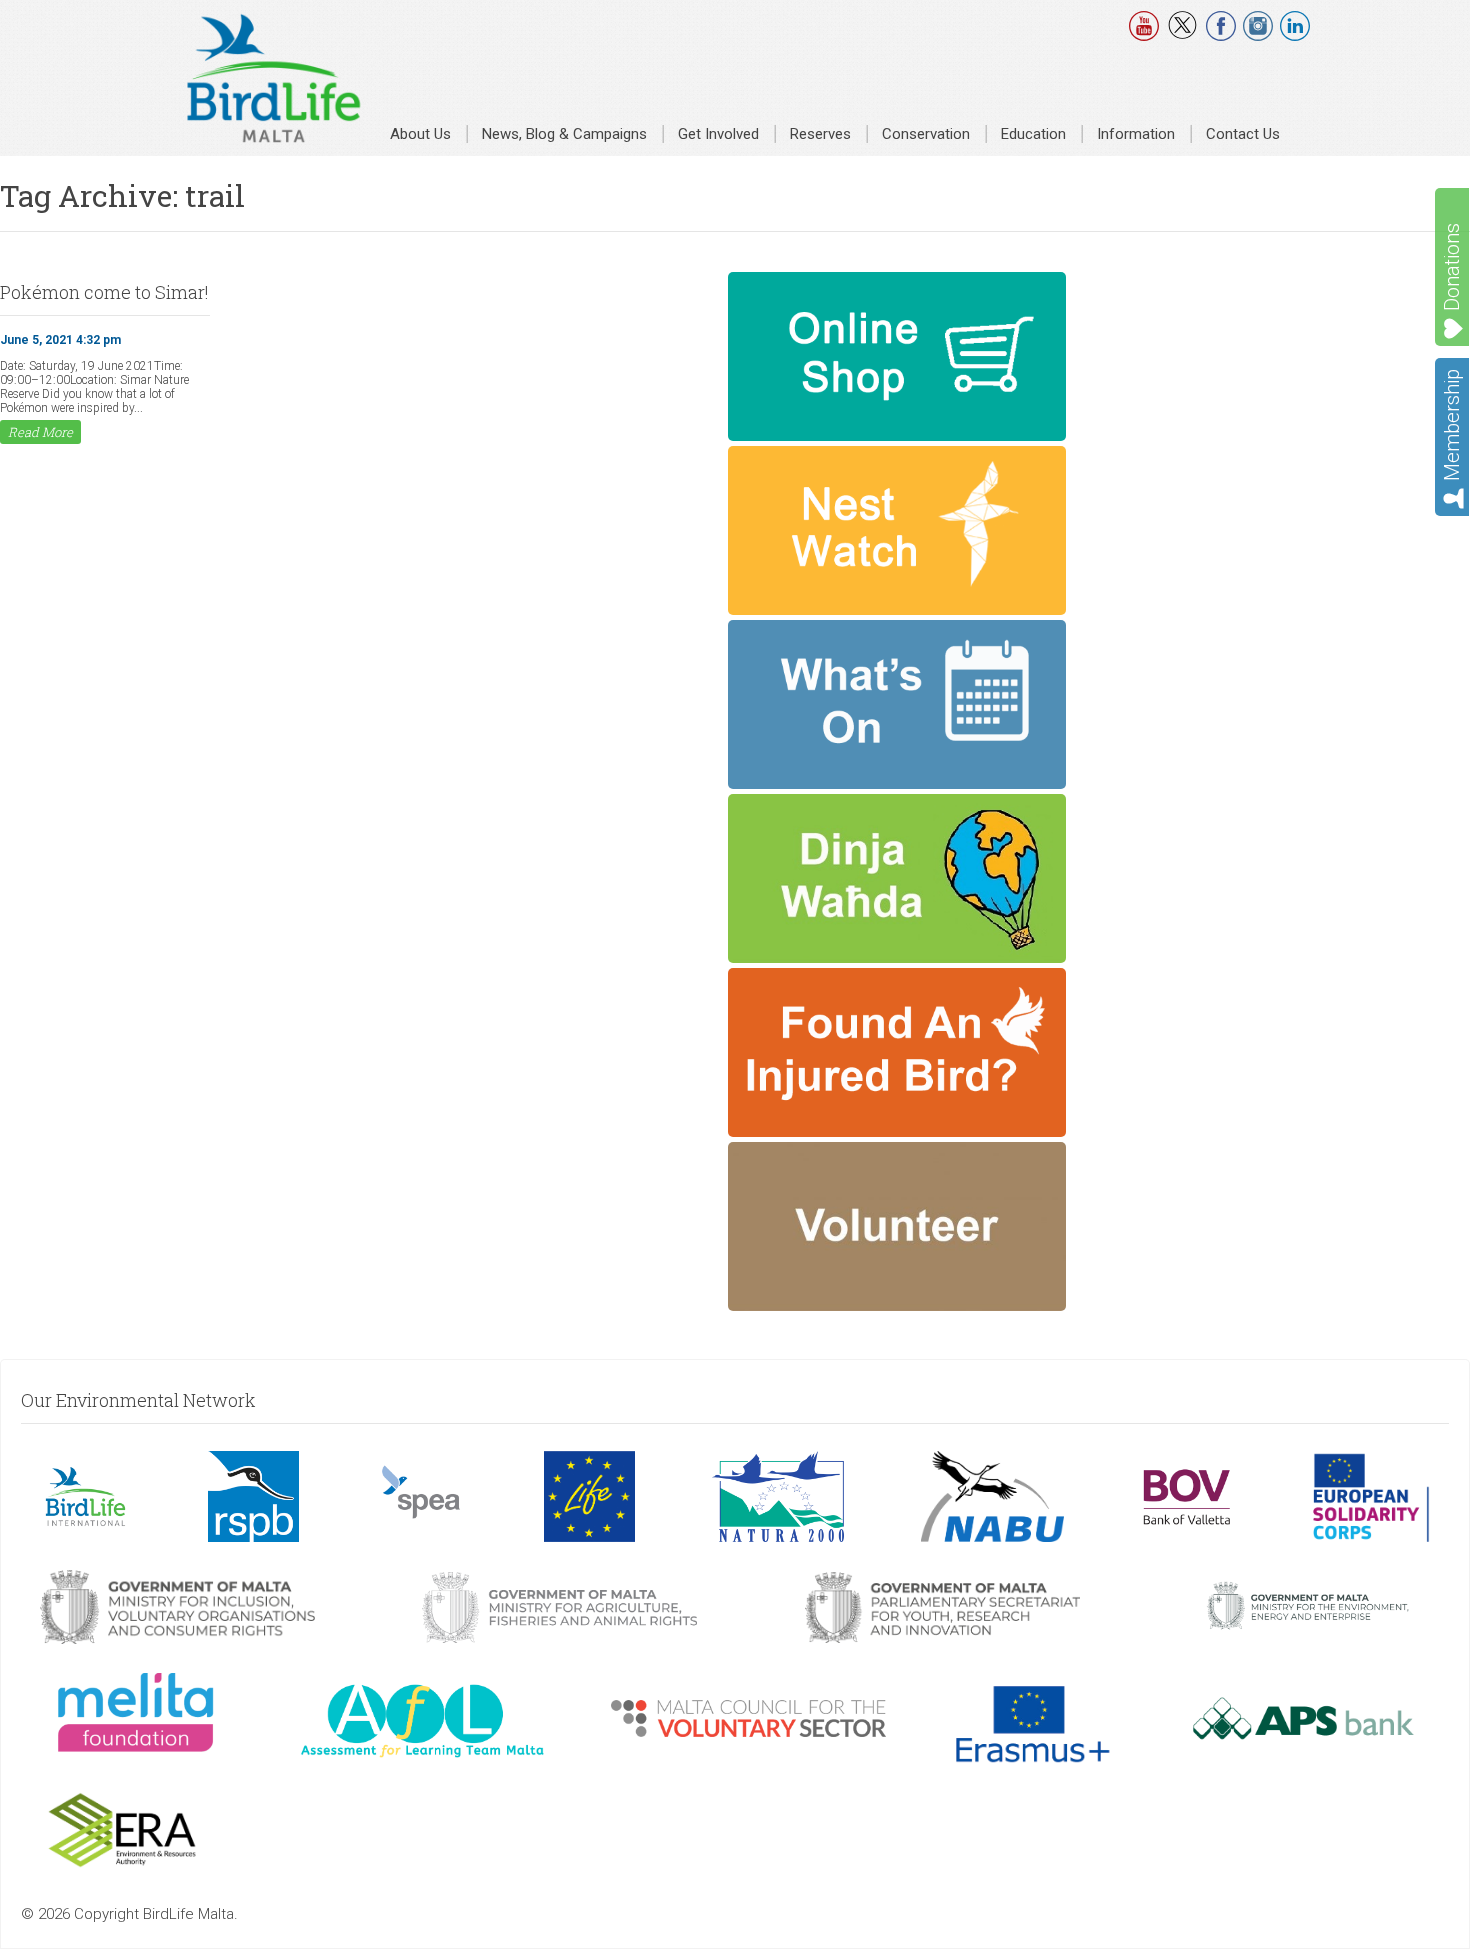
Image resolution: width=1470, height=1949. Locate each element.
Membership (1452, 425)
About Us (420, 134)
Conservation (926, 134)
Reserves (820, 134)
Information (1136, 134)
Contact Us (1243, 134)
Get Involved (718, 134)
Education (1033, 134)
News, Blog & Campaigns (564, 134)
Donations (1452, 267)
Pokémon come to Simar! (104, 292)
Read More (40, 432)
